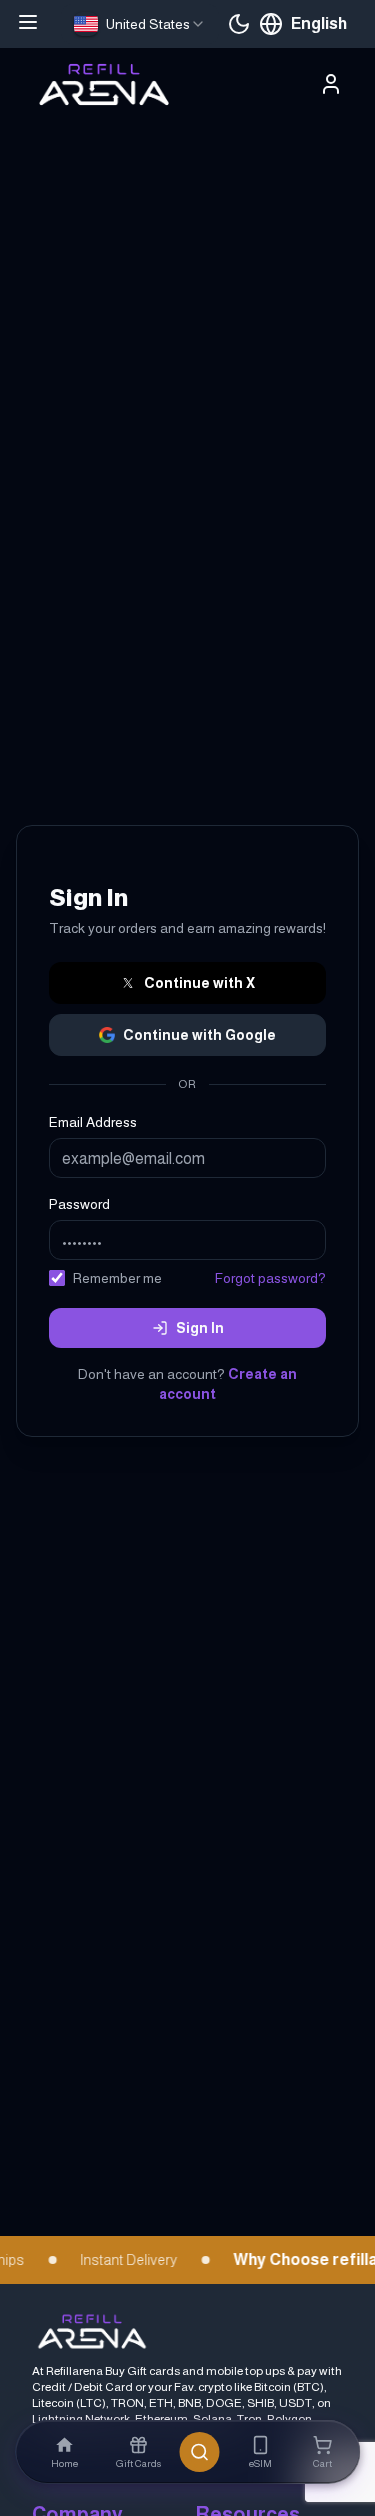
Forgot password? (270, 1278)
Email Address (93, 1122)
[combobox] (140, 24)
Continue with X (199, 983)
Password (79, 1204)
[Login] (331, 84)
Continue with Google (199, 1035)
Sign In (200, 1328)
